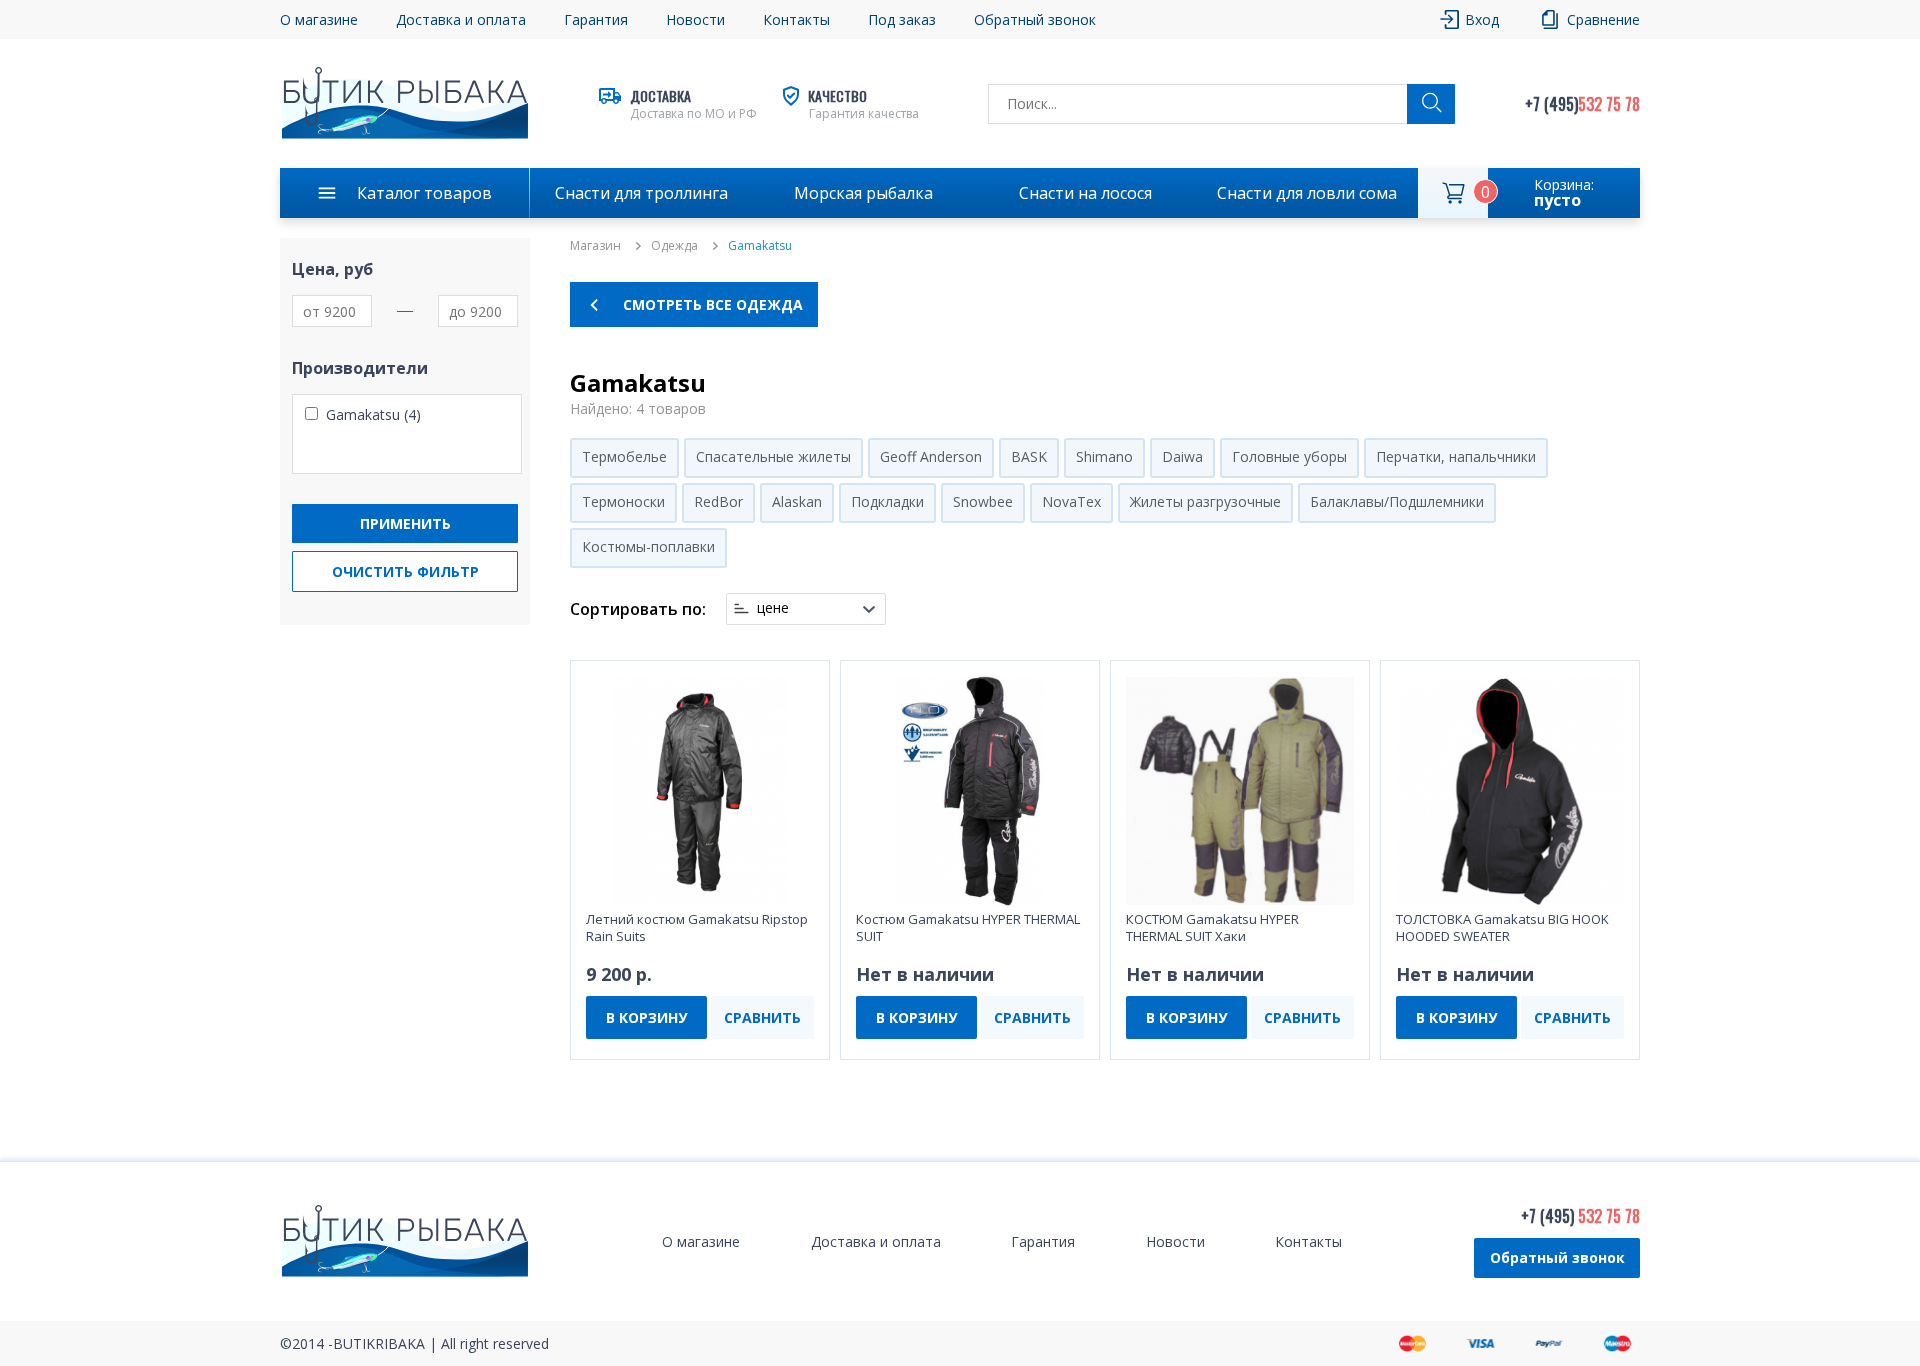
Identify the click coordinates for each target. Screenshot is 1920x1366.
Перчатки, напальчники (1456, 456)
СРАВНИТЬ (762, 1017)
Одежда (674, 246)
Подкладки (887, 501)
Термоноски (623, 501)
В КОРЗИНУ (646, 1017)
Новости (695, 19)
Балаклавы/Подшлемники (1397, 501)
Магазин (595, 246)
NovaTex (1071, 501)
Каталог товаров (424, 193)
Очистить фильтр (405, 571)
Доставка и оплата (461, 19)
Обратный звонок (1557, 1257)
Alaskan (797, 501)
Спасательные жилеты (773, 456)
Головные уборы (1289, 456)
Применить (405, 523)
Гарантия (596, 19)
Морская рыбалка (863, 193)
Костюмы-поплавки (648, 546)
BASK (1029, 456)
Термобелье (624, 456)
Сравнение (1603, 19)
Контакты (796, 19)
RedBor (718, 501)
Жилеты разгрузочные (1205, 501)
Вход (1482, 19)
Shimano (1104, 456)
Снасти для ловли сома (1307, 193)
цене (773, 608)
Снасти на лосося (1085, 193)
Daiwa (1182, 456)
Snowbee (983, 501)
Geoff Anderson (931, 456)
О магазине (319, 19)
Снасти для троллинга (641, 193)
